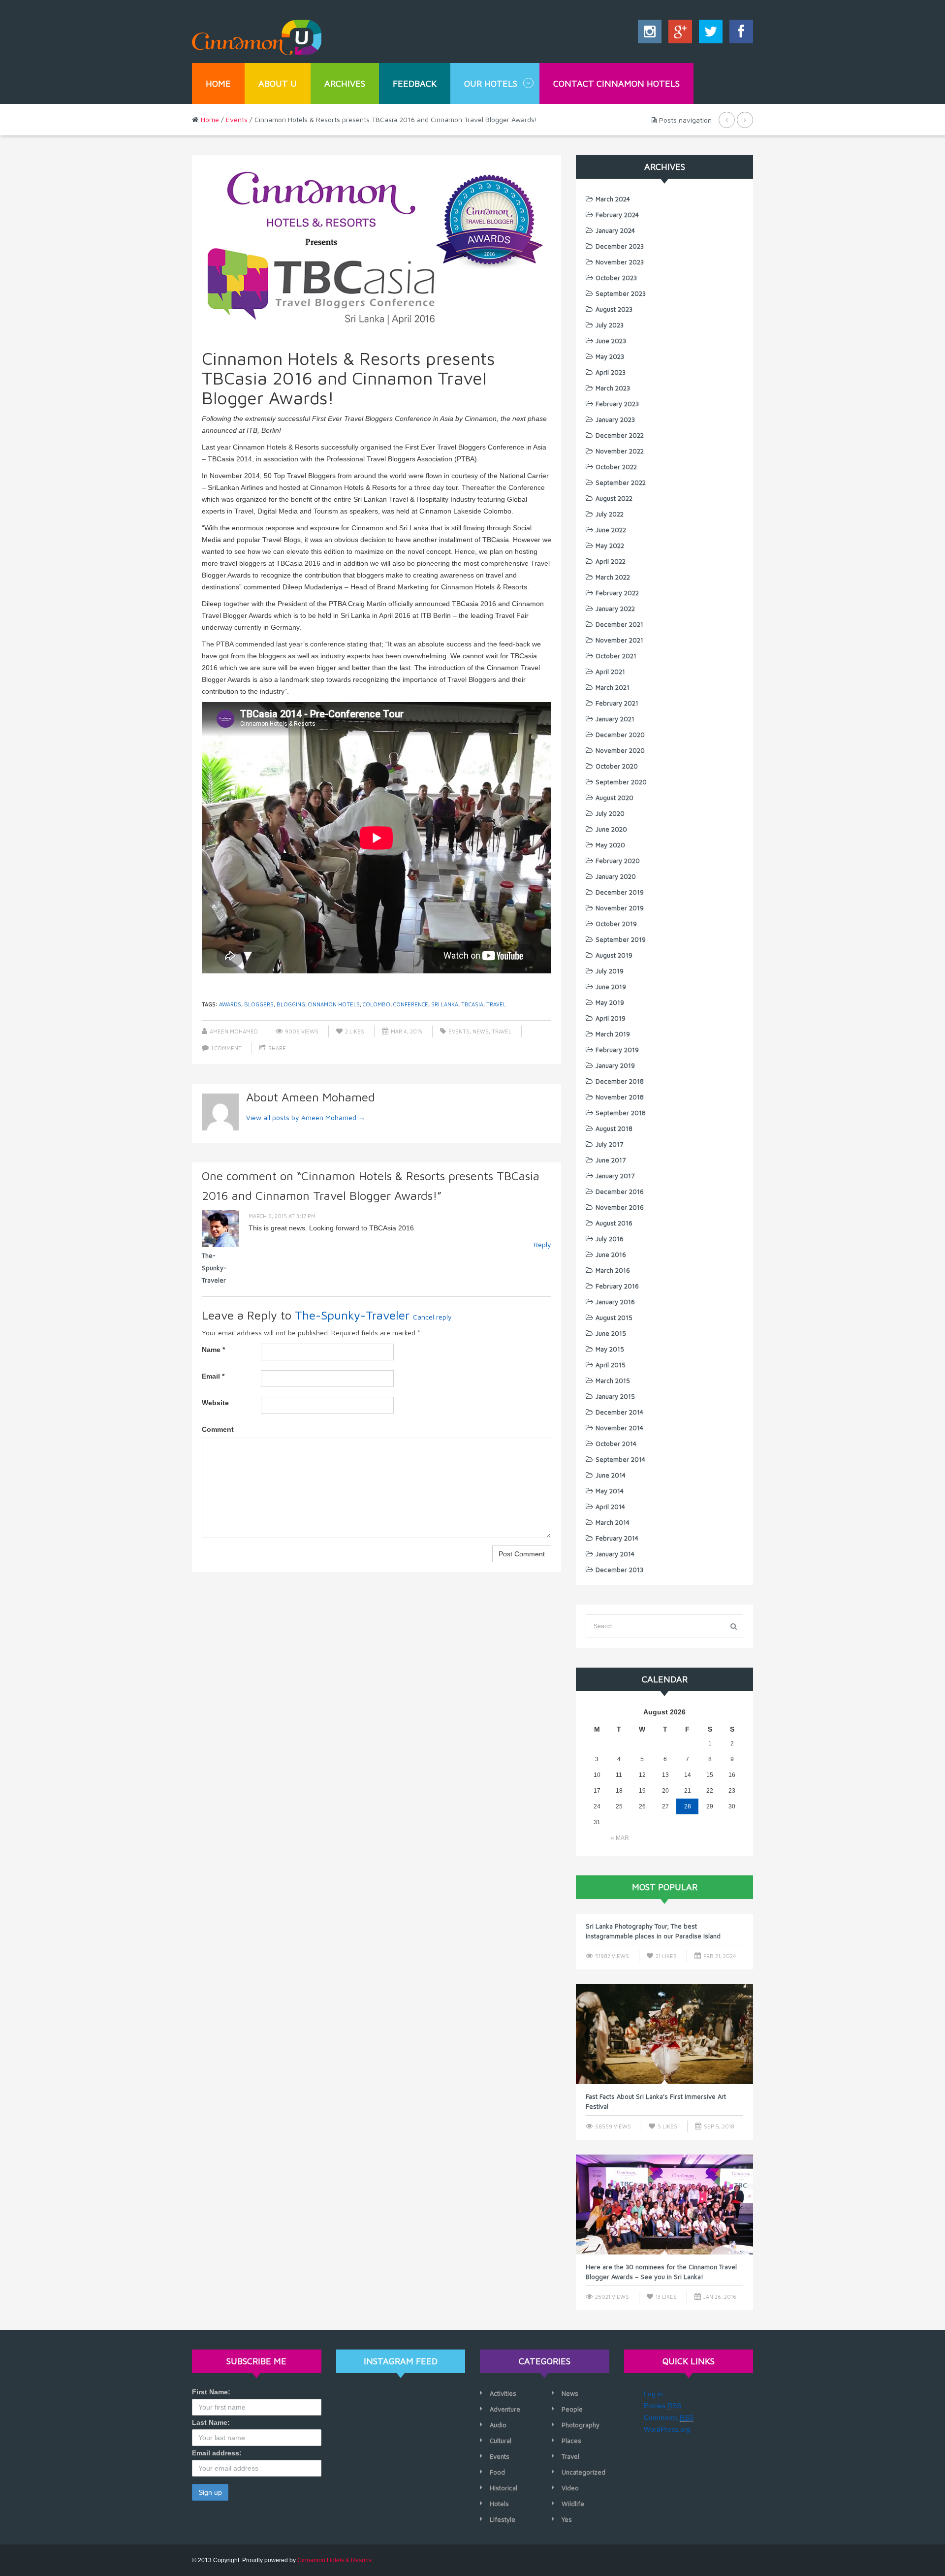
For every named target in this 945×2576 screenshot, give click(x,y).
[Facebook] (739, 34)
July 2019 (610, 971)
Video (570, 2488)
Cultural (501, 2441)
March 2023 (613, 388)
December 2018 (620, 1081)
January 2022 (615, 609)
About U (278, 83)
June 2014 (611, 1475)
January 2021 (615, 719)
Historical (504, 2488)
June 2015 (611, 1333)
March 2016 (613, 1270)
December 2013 (619, 1570)
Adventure (505, 2409)
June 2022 (611, 530)
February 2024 (617, 215)
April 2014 (610, 1507)
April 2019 (611, 1018)
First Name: (211, 2392)
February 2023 (617, 404)
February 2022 (617, 593)
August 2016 (614, 1223)
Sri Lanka (445, 1004)
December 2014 (619, 1412)
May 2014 (610, 1491)
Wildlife (573, 2504)
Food (497, 2472)
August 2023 (614, 309)
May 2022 (610, 546)
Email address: (217, 2453)
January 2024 (615, 230)
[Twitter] (708, 34)
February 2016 (617, 1286)
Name (213, 1350)
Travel (502, 1031)
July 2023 (610, 325)
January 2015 (615, 1396)
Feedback (415, 83)
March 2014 (613, 1522)
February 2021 (617, 703)
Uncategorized (583, 2472)
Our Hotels (491, 83)
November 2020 (620, 750)
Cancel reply (432, 1317)
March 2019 (613, 1034)
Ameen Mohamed (234, 1031)
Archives (345, 83)
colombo (377, 1004)
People (572, 2409)
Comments (669, 2417)
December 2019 (620, 892)
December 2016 (620, 1191)
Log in (653, 2394)
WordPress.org (667, 2429)
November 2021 (619, 640)
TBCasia (472, 1004)
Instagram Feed (401, 2361)
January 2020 (616, 876)
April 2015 (611, 1365)
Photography (581, 2425)
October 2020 (617, 766)
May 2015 (610, 1349)
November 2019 (620, 908)
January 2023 (615, 419)
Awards (230, 1004)
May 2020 (610, 845)
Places (571, 2441)
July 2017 (609, 1144)
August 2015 (614, 1318)
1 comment (226, 1048)
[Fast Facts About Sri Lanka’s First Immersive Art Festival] (664, 2034)
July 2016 (610, 1239)
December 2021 (619, 624)
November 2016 (620, 1207)
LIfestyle (503, 2519)
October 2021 (616, 656)
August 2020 (614, 798)
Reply (542, 1244)
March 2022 (613, 577)
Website (215, 1403)
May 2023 (610, 356)
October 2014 (616, 1444)
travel (496, 1004)
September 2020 (621, 782)
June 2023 (611, 341)
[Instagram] (650, 34)
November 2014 (619, 1428)
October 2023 (616, 278)
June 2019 (611, 987)
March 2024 (613, 199)
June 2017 (611, 1160)
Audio (498, 2425)
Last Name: (211, 2422)
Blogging (291, 1004)
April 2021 (610, 672)
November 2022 (620, 451)
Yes (567, 2519)
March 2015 (613, 1381)
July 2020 (610, 813)
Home (218, 83)
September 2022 (621, 483)
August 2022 (614, 498)
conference (411, 1004)
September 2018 (621, 1113)
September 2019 (621, 939)
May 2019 (610, 1002)
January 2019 (615, 1065)
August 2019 (614, 955)
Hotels (499, 2504)
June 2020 (611, 829)
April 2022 (611, 561)
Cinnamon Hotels (334, 1004)
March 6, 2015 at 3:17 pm (282, 1216)
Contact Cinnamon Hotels (616, 83)
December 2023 (620, 246)
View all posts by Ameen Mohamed (306, 1117)
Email (213, 1376)
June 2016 (611, 1255)
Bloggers (259, 1004)
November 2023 (620, 262)
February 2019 (617, 1050)
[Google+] (678, 34)
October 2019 (616, 924)
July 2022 (610, 514)
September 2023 (621, 293)
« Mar (620, 1838)
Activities (503, 2393)
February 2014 (617, 1538)
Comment (218, 1429)
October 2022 (616, 467)
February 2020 (618, 861)
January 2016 (615, 1302)
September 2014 (620, 1459)
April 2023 (611, 372)
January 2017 (615, 1176)
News (481, 1031)
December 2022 (620, 435)
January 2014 (615, 1554)
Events (237, 119)
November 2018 (620, 1097)
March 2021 (613, 687)
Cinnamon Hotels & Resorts (334, 2560)
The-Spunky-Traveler (214, 1268)
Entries (662, 2406)
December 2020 (620, 735)
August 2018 (614, 1128)
